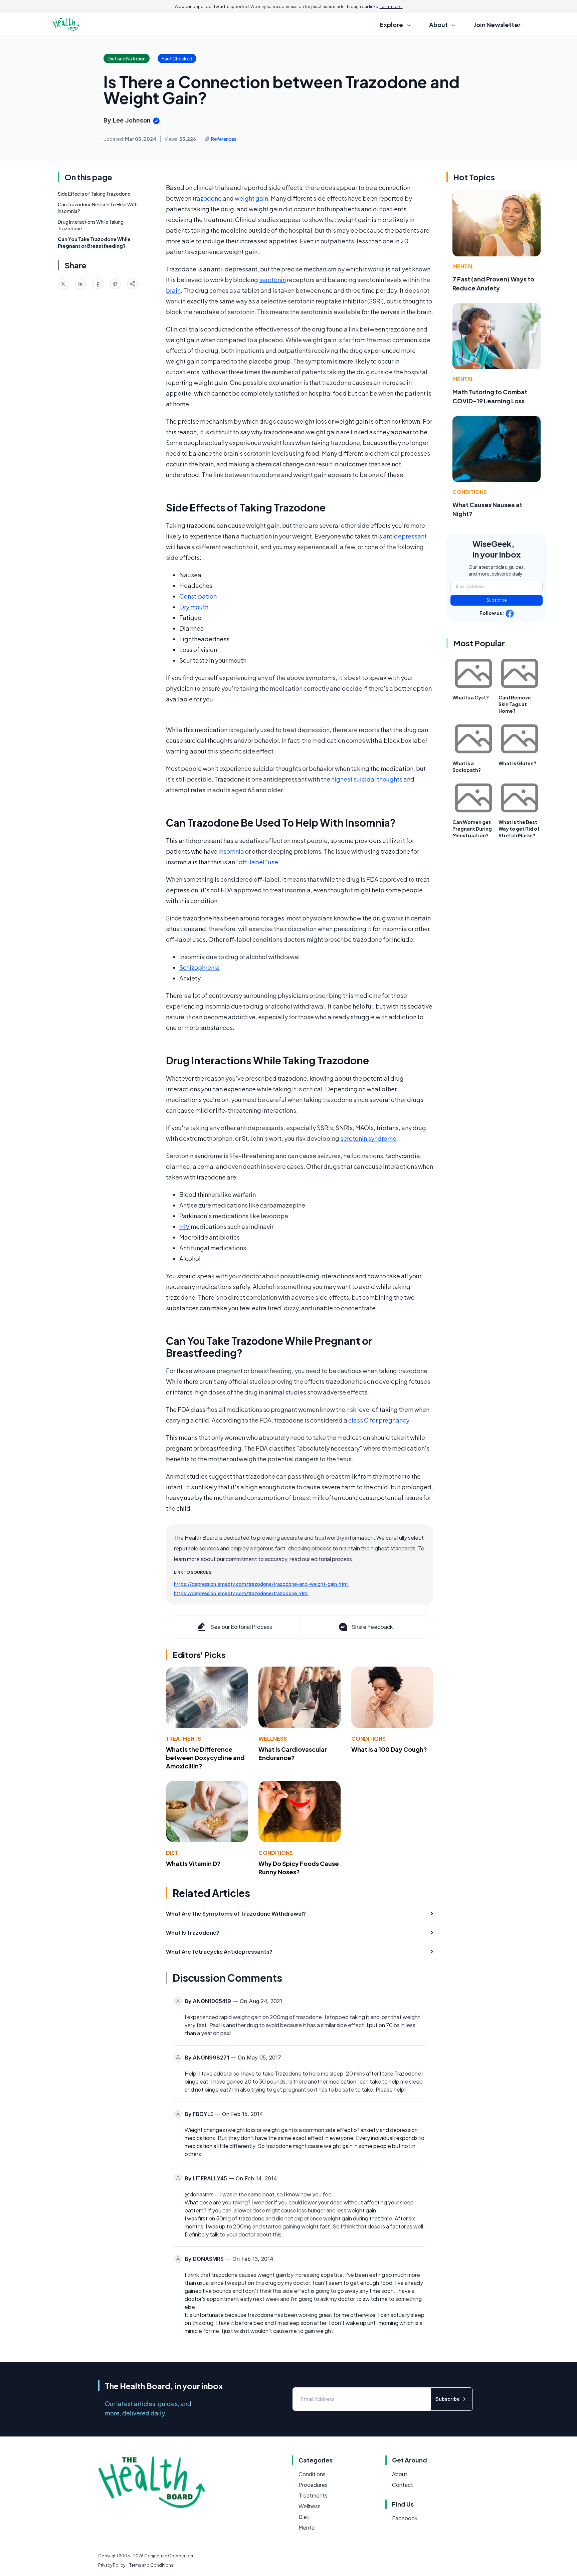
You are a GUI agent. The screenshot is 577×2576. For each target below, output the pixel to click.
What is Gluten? (517, 763)
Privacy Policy (112, 2565)
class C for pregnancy (379, 1420)
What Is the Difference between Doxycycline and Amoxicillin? (205, 1758)
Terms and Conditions (151, 2565)
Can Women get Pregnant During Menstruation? (472, 829)
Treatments (183, 1739)
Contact (403, 2485)
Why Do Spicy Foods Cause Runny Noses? (299, 1868)
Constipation (198, 596)
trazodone (207, 198)
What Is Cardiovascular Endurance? (293, 1753)
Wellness (273, 1739)
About (400, 2474)
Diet (172, 1853)
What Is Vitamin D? (193, 1863)
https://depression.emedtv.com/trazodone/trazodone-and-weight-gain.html (261, 1584)
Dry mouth (194, 607)
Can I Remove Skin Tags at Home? (515, 704)
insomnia (231, 851)
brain (173, 290)
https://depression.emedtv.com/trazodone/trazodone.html (241, 1593)
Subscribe (497, 600)
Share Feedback (372, 1627)
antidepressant (405, 536)
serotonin (272, 280)
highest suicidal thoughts (367, 779)
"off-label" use (257, 862)
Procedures (313, 2485)
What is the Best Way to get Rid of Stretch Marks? (519, 829)
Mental (463, 266)
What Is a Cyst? (471, 697)
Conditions (368, 1739)
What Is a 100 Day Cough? (389, 1749)
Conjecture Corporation (169, 2556)
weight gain (251, 198)
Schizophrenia (200, 967)
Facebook (405, 2518)
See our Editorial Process (241, 1627)
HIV (184, 1226)
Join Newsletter (497, 25)
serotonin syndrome (368, 1138)
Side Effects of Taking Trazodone (94, 194)
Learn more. (391, 7)
